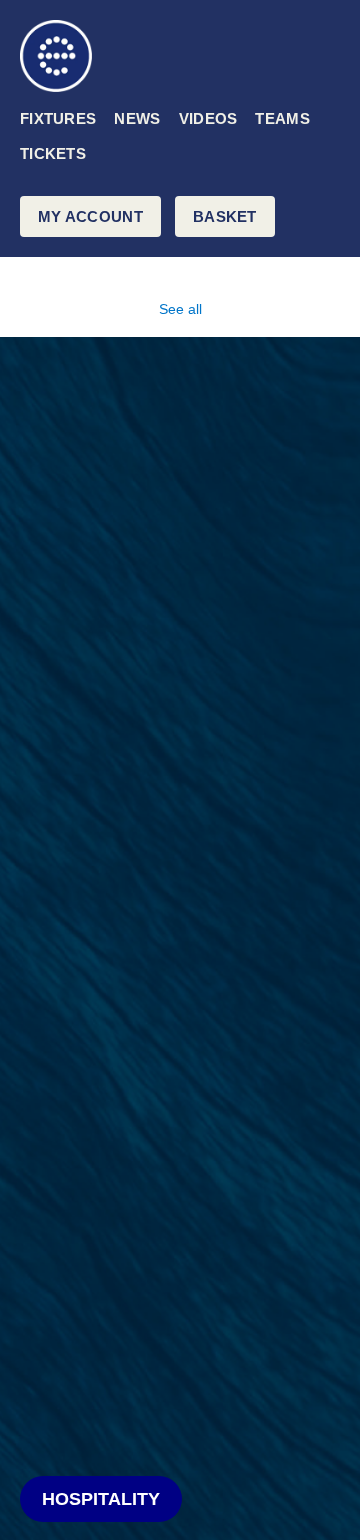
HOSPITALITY (101, 1499)
